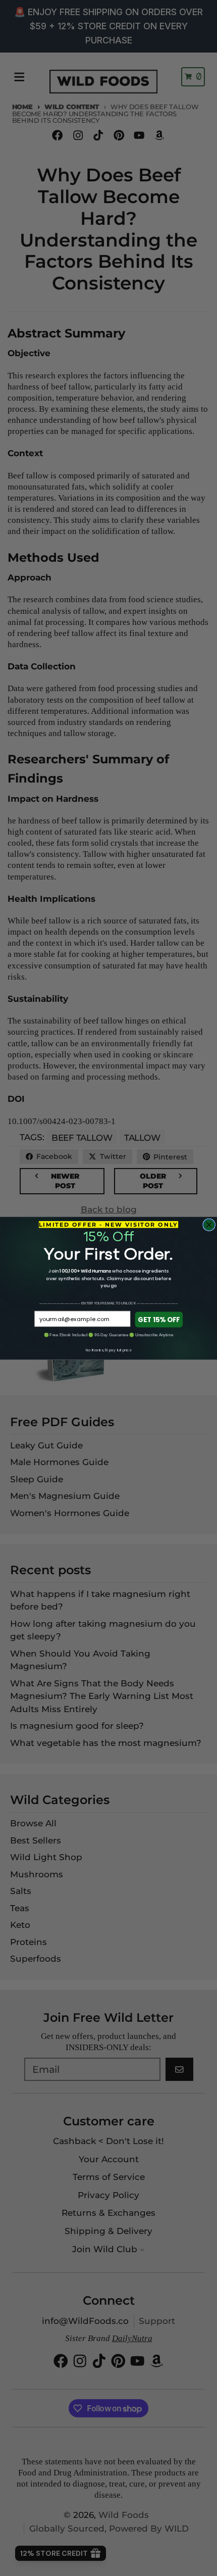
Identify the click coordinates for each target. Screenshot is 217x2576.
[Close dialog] (209, 1225)
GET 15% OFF (159, 1319)
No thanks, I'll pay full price (108, 1350)
